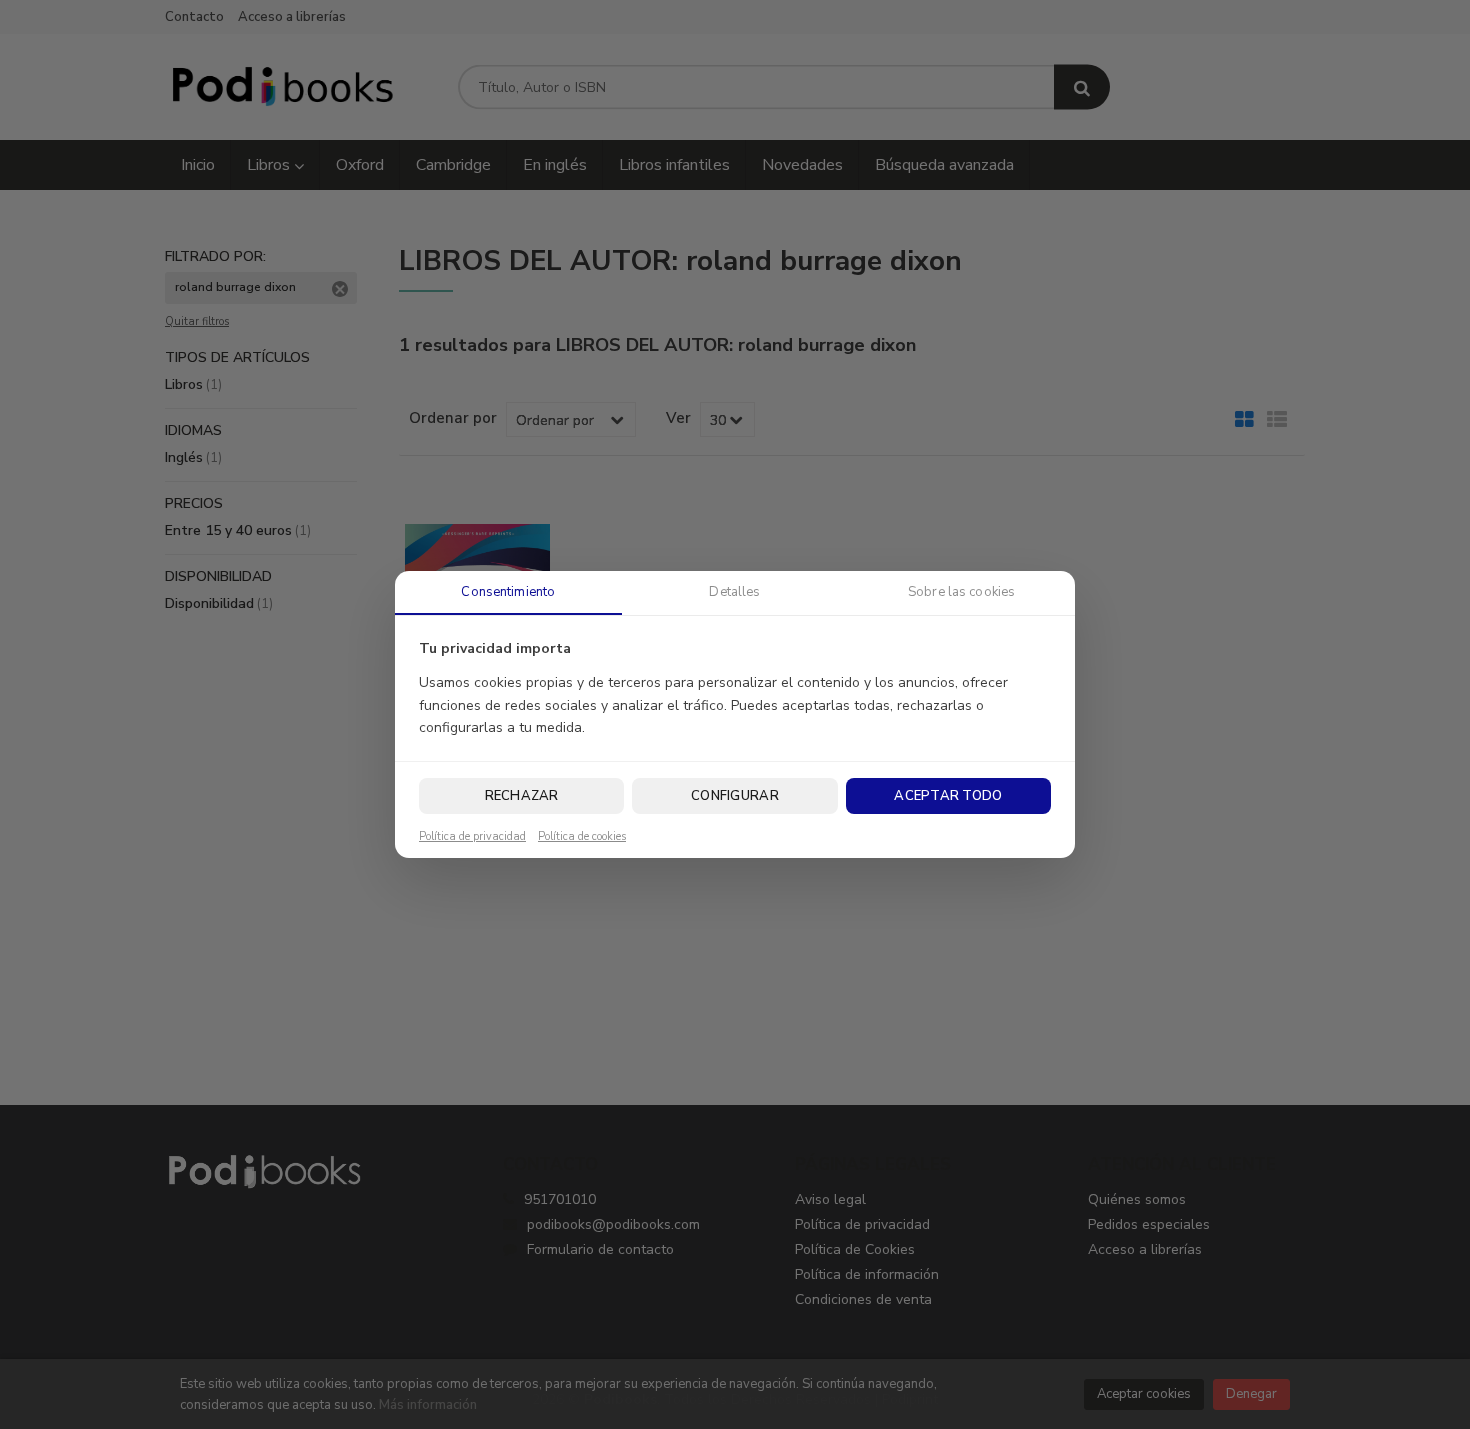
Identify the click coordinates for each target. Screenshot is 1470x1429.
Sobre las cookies (961, 592)
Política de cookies (582, 837)
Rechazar (522, 796)
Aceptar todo (948, 796)
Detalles (734, 592)
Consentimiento (508, 592)
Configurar (735, 796)
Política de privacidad (472, 837)
